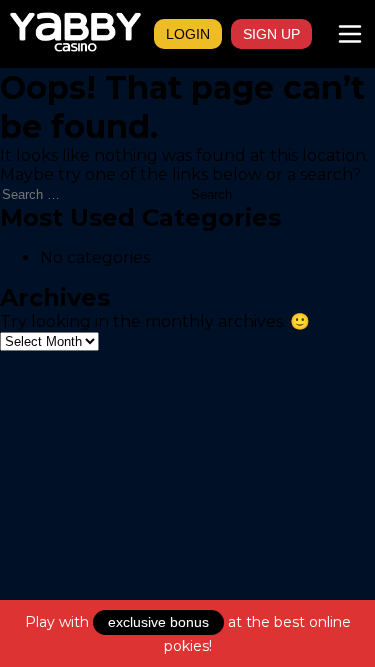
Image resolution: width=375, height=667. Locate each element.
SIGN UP (271, 34)
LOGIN (188, 34)
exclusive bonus (158, 622)
